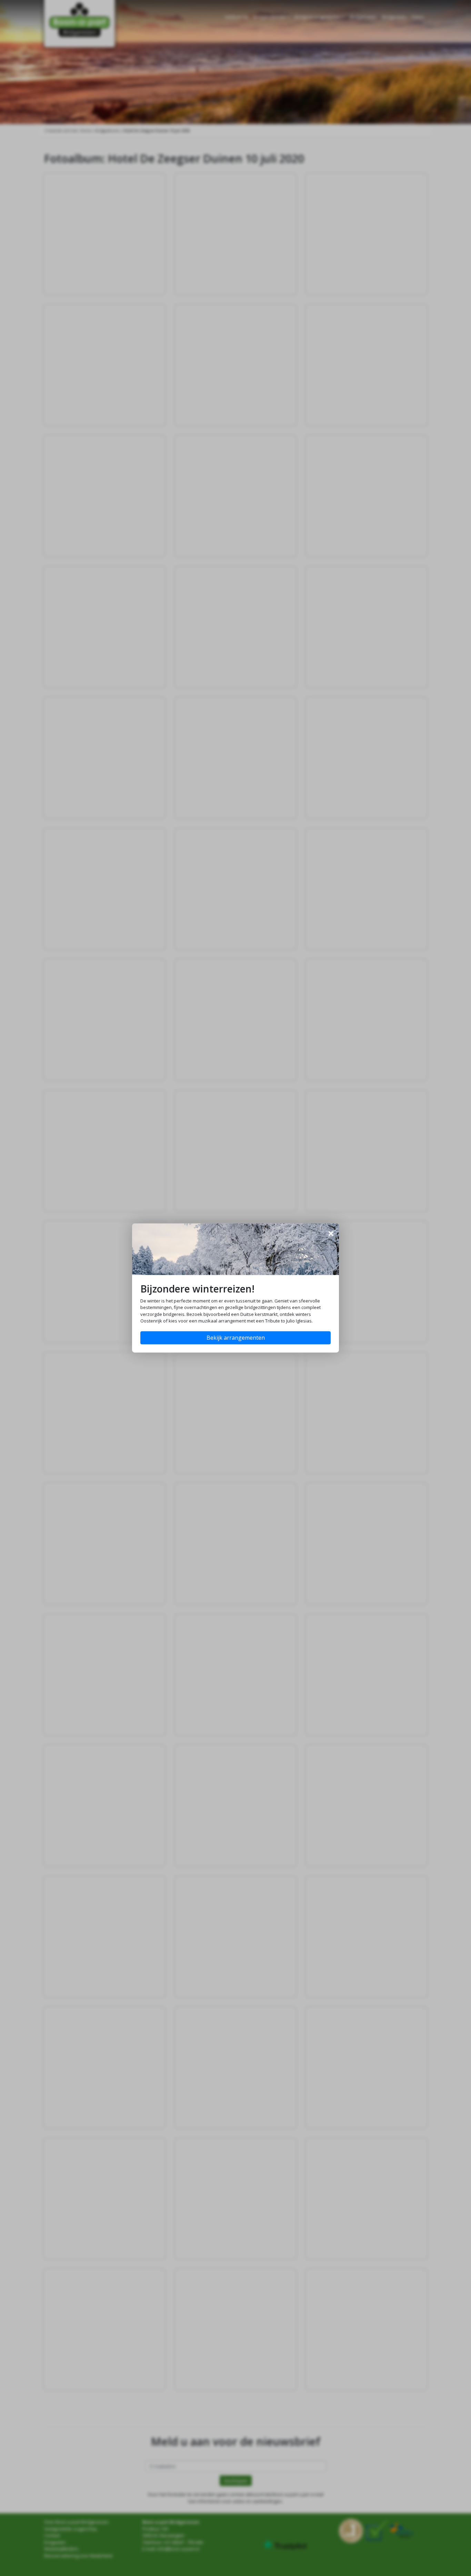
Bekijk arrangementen (236, 1338)
